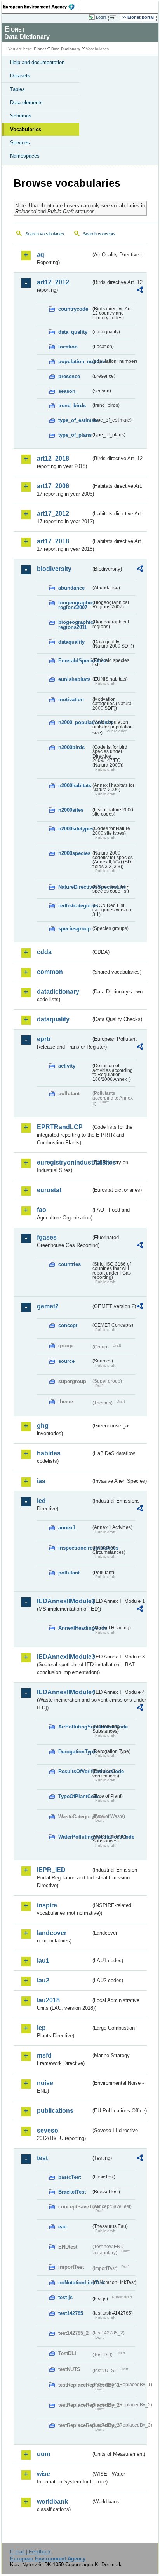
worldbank (52, 2502)
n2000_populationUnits (75, 722)
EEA (41, 7)
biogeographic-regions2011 (75, 625)
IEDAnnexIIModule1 (64, 1601)
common (50, 972)
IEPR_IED (51, 1870)
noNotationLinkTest (75, 2283)
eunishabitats (74, 679)
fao (42, 1210)
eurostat (49, 1190)
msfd (44, 2055)
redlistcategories (75, 906)
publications (55, 2111)
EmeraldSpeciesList (75, 661)
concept (68, 1325)
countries (70, 1264)
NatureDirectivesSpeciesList (75, 887)
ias (41, 1481)
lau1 (43, 1960)
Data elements (26, 102)
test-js (65, 2297)
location (68, 347)
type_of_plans (75, 435)
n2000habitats (75, 785)
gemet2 (48, 1306)
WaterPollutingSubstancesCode (75, 1837)
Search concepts (99, 234)
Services (20, 143)
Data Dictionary (66, 49)
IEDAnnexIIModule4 (64, 1692)
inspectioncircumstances (75, 1548)
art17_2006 (53, 486)
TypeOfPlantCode (75, 1796)
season (67, 391)
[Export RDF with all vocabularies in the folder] (140, 291)
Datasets (20, 76)
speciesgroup (75, 929)
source (66, 1361)
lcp (41, 2028)
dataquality (71, 642)
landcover (52, 1933)
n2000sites (71, 810)
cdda (44, 952)
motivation (71, 700)
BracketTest (72, 2192)
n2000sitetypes (75, 829)
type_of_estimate (75, 420)
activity (67, 1066)
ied (41, 1501)
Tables (17, 89)
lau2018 (48, 2000)
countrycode (73, 309)
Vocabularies (26, 129)
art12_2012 (53, 282)
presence (69, 376)
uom (43, 2454)
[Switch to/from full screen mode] (114, 18)
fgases (47, 1237)
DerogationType (75, 1752)
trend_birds (72, 405)
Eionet (40, 49)
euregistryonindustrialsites (64, 1162)
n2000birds (71, 747)
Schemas (21, 116)
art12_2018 (53, 458)
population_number (75, 362)
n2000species (74, 853)
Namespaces (25, 156)
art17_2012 (53, 514)
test (42, 2158)
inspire (47, 1905)
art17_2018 (53, 541)
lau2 (43, 1980)
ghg (43, 1426)
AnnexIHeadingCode (75, 1628)
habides (49, 1453)
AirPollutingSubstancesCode (75, 1727)
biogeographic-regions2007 (75, 605)
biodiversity (54, 569)
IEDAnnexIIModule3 (64, 1657)
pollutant (69, 1573)
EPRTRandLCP (60, 1127)
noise (45, 2083)
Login (101, 17)
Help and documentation (37, 62)
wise (43, 2474)
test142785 (71, 2313)
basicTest (70, 2177)
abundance (71, 588)
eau (63, 2227)
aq (41, 255)
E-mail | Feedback (30, 2552)
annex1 (67, 1528)
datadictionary (58, 992)
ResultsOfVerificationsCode (75, 1771)
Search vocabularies (45, 234)
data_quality (73, 332)
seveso (48, 2130)
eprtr (44, 1039)
